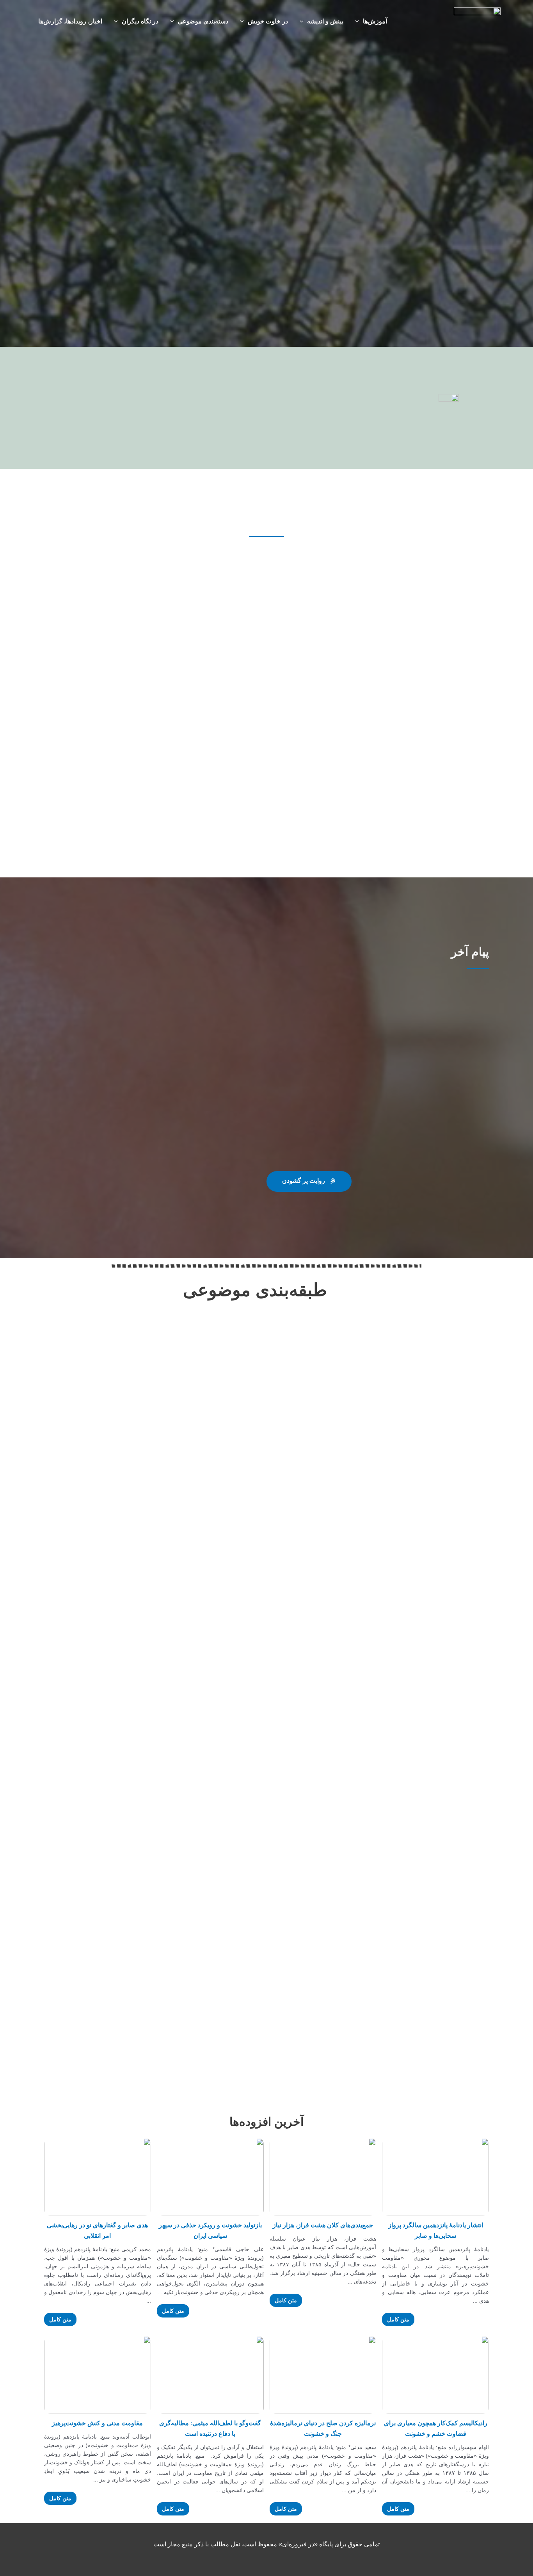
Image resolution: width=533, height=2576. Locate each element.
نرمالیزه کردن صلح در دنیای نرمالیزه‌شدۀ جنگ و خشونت (323, 2428)
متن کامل (398, 2319)
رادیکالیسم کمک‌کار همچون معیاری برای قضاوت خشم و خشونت (436, 2428)
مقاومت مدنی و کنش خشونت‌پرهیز (97, 2423)
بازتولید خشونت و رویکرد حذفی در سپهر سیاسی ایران (210, 2230)
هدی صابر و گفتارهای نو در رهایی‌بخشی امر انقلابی (97, 2230)
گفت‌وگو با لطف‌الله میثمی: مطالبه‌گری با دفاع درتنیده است (210, 2428)
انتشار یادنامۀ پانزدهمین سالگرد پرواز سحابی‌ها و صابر (436, 2230)
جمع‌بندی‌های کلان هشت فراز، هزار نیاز (323, 2225)
